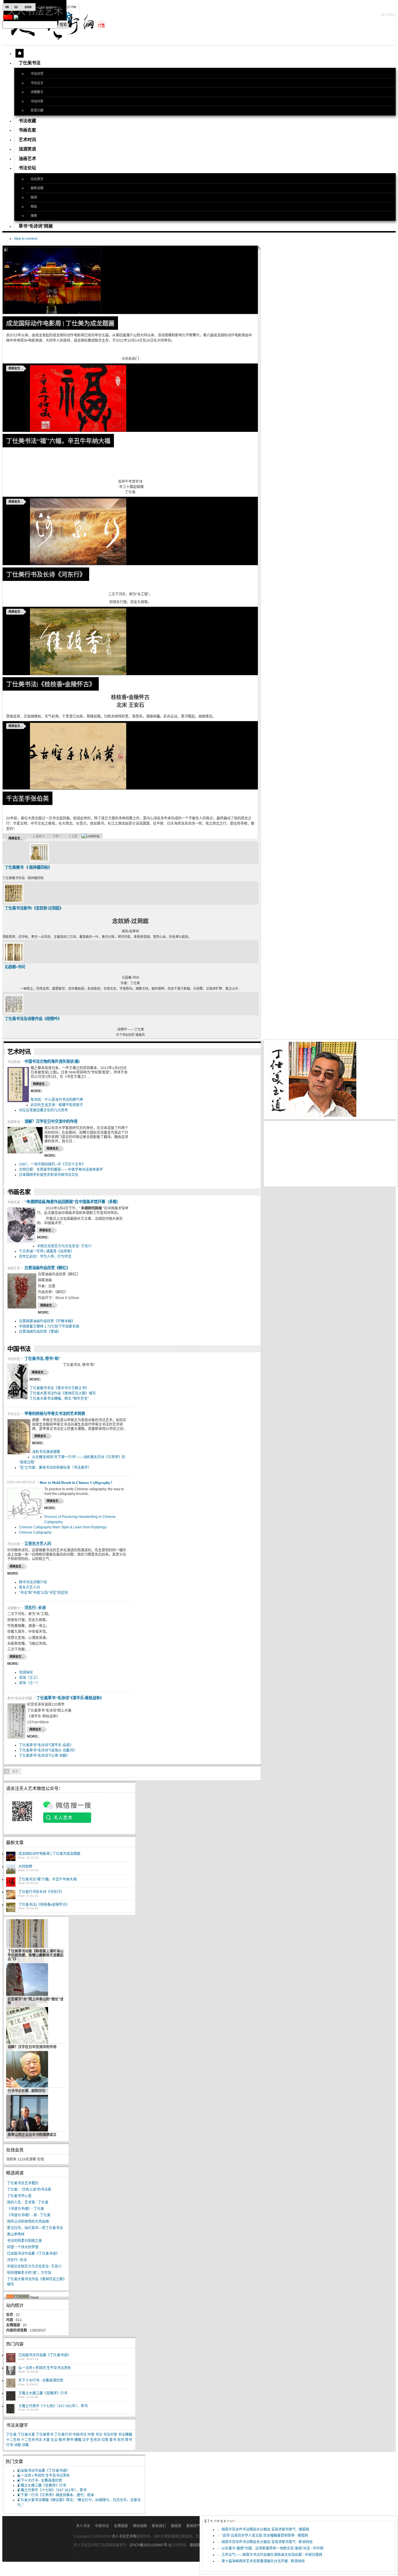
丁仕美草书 (45, 2435)
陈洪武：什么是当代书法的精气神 (57, 1100)
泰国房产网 (195, 2526)
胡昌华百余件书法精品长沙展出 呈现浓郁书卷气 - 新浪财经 (267, 2542)
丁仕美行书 (63, 2435)
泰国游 (176, 2526)
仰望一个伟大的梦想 (23, 2247)
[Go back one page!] (7, 1771)
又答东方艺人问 (38, 1544)
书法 (99, 2435)
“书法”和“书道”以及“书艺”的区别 (43, 1593)
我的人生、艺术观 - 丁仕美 (28, 2202)
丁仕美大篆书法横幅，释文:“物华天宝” (59, 1399)
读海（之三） (29, 1678)
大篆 (46, 2440)
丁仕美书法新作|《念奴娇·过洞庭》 (34, 908)
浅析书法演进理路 (46, 1452)
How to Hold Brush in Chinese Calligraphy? (76, 1482)
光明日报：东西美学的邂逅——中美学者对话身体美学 (61, 1170)
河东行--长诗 (35, 1608)
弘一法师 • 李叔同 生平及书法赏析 (45, 2368)
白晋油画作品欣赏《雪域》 (40, 1332)
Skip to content (26, 239)
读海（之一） (29, 1683)
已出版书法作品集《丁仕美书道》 (33, 2254)
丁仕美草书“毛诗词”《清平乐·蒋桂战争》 (70, 1698)
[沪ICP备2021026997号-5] (151, 2545)
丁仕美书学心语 (19, 2196)
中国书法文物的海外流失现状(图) (52, 1061)
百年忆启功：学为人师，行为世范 (45, 1257)
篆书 (113, 2440)
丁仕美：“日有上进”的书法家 (29, 2190)
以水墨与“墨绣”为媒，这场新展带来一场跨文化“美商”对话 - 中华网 (272, 2548)
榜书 (70, 2440)
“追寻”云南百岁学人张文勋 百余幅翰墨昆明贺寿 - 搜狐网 (265, 2536)
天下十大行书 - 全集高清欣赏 (41, 2380)
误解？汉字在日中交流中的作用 (51, 1121)
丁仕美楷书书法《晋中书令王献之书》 (59, 1388)
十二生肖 (13, 2440)
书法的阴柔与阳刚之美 (24, 2241)
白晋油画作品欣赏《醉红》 (47, 1268)
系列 (121, 2440)
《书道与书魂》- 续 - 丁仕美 (29, 2215)
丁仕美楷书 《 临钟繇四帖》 (28, 867)
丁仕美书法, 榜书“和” (43, 1358)
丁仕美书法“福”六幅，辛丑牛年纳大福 (58, 441)
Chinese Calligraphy (35, 1532)
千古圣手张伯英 (28, 798)
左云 (54, 2440)
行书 (10, 2445)
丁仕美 (11, 2435)
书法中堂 (110, 2435)
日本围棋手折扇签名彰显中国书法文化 (49, 1175)
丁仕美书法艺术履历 (23, 2183)
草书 (128, 2440)
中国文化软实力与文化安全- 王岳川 (64, 1246)
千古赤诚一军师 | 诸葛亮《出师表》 (46, 1251)
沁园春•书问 (15, 967)
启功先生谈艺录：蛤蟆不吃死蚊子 (57, 1105)
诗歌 (17, 2445)
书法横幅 (125, 2435)
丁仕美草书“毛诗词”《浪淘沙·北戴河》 (48, 1750)
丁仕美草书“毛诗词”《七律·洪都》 (44, 1756)
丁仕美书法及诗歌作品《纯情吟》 (33, 1019)
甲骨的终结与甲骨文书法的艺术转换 (55, 1413)
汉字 (86, 2440)
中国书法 (80, 2435)
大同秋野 (25, 1867)
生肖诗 (95, 2440)
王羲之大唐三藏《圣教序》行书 (43, 2393)
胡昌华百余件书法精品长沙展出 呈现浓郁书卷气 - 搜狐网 (265, 2529)
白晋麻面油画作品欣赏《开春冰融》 (47, 1321)
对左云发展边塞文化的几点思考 (43, 1110)
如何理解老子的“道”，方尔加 (29, 2273)
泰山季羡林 (16, 2234)
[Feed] (18, 2298)
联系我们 (159, 2526)
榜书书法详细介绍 (33, 1582)
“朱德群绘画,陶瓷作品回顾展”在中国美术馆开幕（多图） (72, 1202)
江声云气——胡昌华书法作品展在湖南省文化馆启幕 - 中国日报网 (272, 2555)
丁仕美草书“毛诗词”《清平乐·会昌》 (46, 1745)
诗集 (25, 2445)
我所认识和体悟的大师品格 (28, 2222)
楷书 (62, 2440)
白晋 (105, 2440)
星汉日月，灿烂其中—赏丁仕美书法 (35, 2228)
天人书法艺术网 (124, 2536)
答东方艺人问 (29, 1587)
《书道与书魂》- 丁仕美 (25, 2209)
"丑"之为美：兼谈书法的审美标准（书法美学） (55, 1468)
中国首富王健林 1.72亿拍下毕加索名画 (49, 1326)
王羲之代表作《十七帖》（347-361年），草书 (53, 2406)
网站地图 (140, 2526)
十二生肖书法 (31, 2440)
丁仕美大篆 (26, 2435)
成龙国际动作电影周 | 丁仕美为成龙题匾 (60, 323)
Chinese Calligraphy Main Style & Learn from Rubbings (63, 1527)
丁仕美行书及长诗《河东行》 (46, 574)
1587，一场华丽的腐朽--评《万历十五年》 (52, 1164)
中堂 (91, 2435)
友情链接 (121, 2526)
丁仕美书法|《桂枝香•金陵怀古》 (51, 684)
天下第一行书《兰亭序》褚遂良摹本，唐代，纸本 (56, 2495)
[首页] (20, 53)
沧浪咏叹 (26, 1672)
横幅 (78, 2440)
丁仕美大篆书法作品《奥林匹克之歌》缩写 (63, 1393)
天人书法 (83, 2526)
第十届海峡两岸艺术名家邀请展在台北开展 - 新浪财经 (263, 2561)
